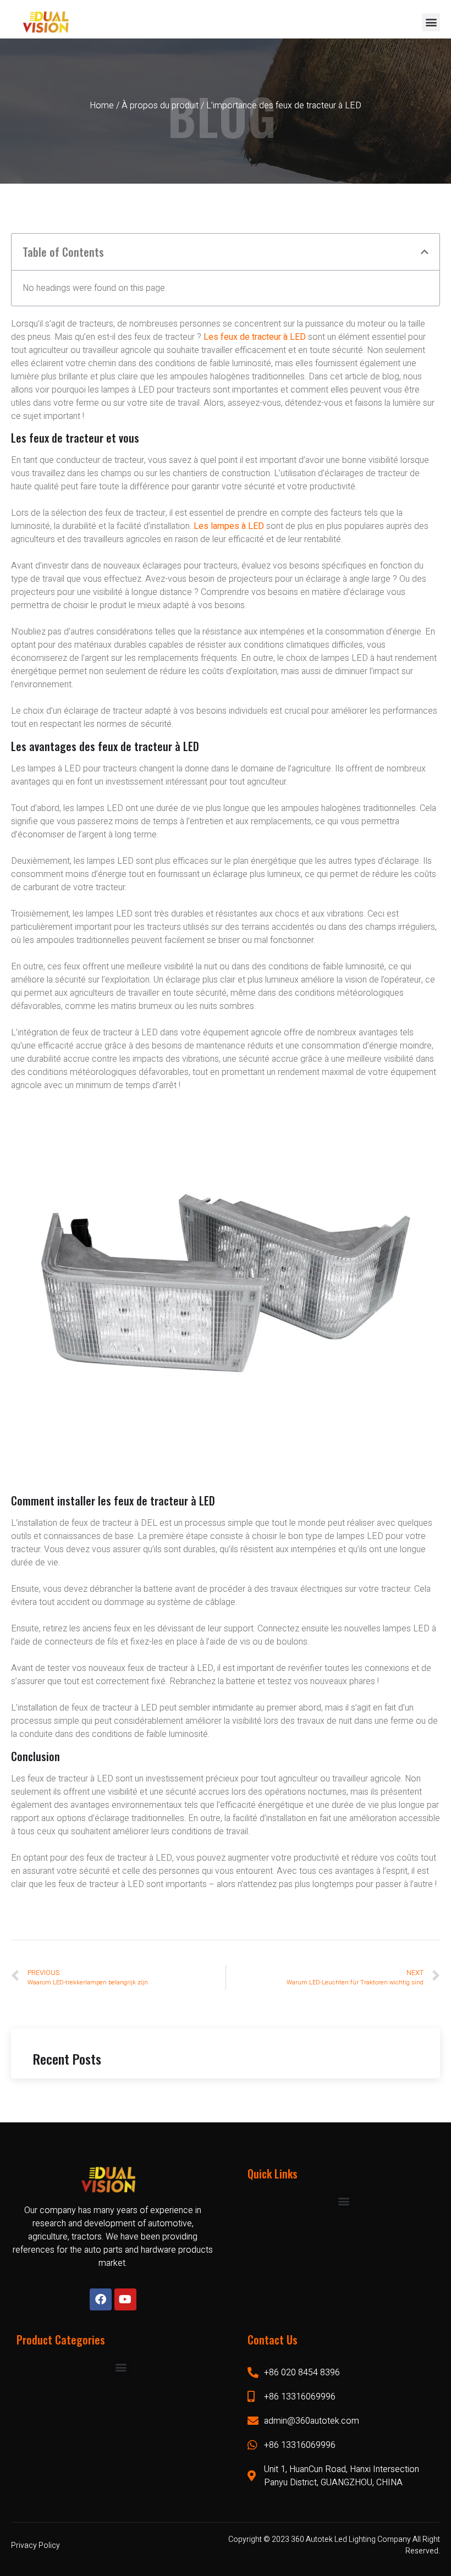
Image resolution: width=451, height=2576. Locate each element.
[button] (431, 22)
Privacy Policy (35, 2545)
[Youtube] (125, 2299)
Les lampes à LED (229, 526)
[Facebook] (101, 2299)
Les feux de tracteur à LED (256, 337)
